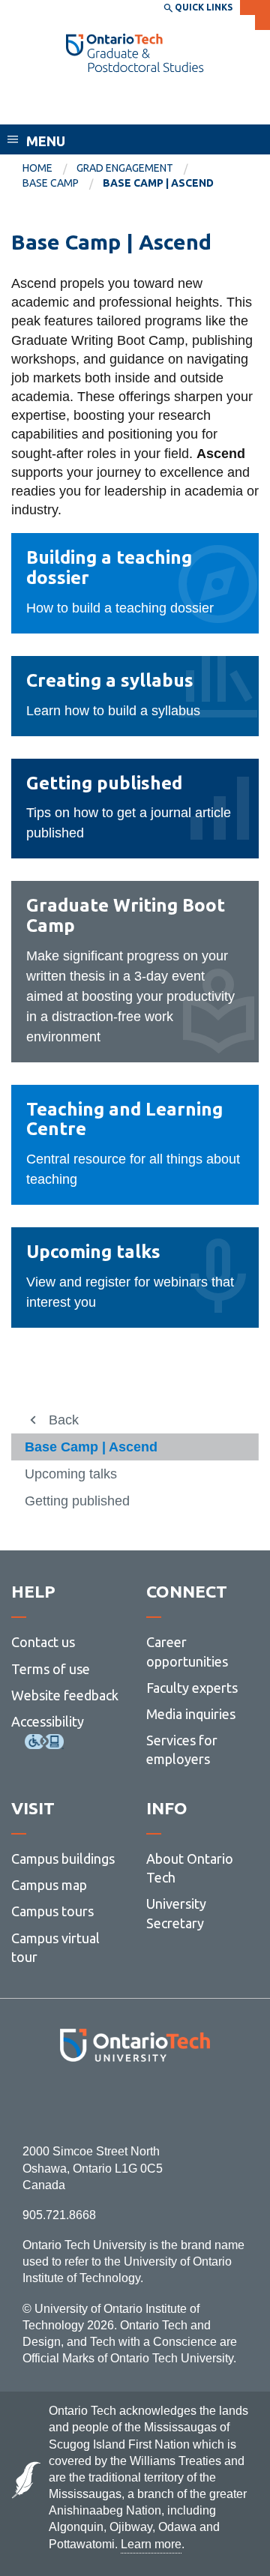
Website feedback (65, 1695)
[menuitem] (49, 169)
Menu (46, 141)
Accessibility (48, 1721)
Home (37, 168)
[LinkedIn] (168, 2103)
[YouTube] (202, 2103)
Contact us (43, 1642)
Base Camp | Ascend (91, 1447)
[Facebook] (68, 2103)
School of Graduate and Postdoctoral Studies (105, 103)
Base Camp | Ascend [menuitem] (158, 183)
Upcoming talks (71, 1474)
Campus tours (52, 1911)
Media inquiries (191, 1714)
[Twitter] (102, 2103)
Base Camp (51, 183)
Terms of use (51, 1669)
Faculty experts (192, 1688)
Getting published (77, 1501)
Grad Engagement (125, 168)
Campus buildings (63, 1859)
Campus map (49, 1885)
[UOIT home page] (135, 53)
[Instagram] (135, 2103)
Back (64, 1420)
